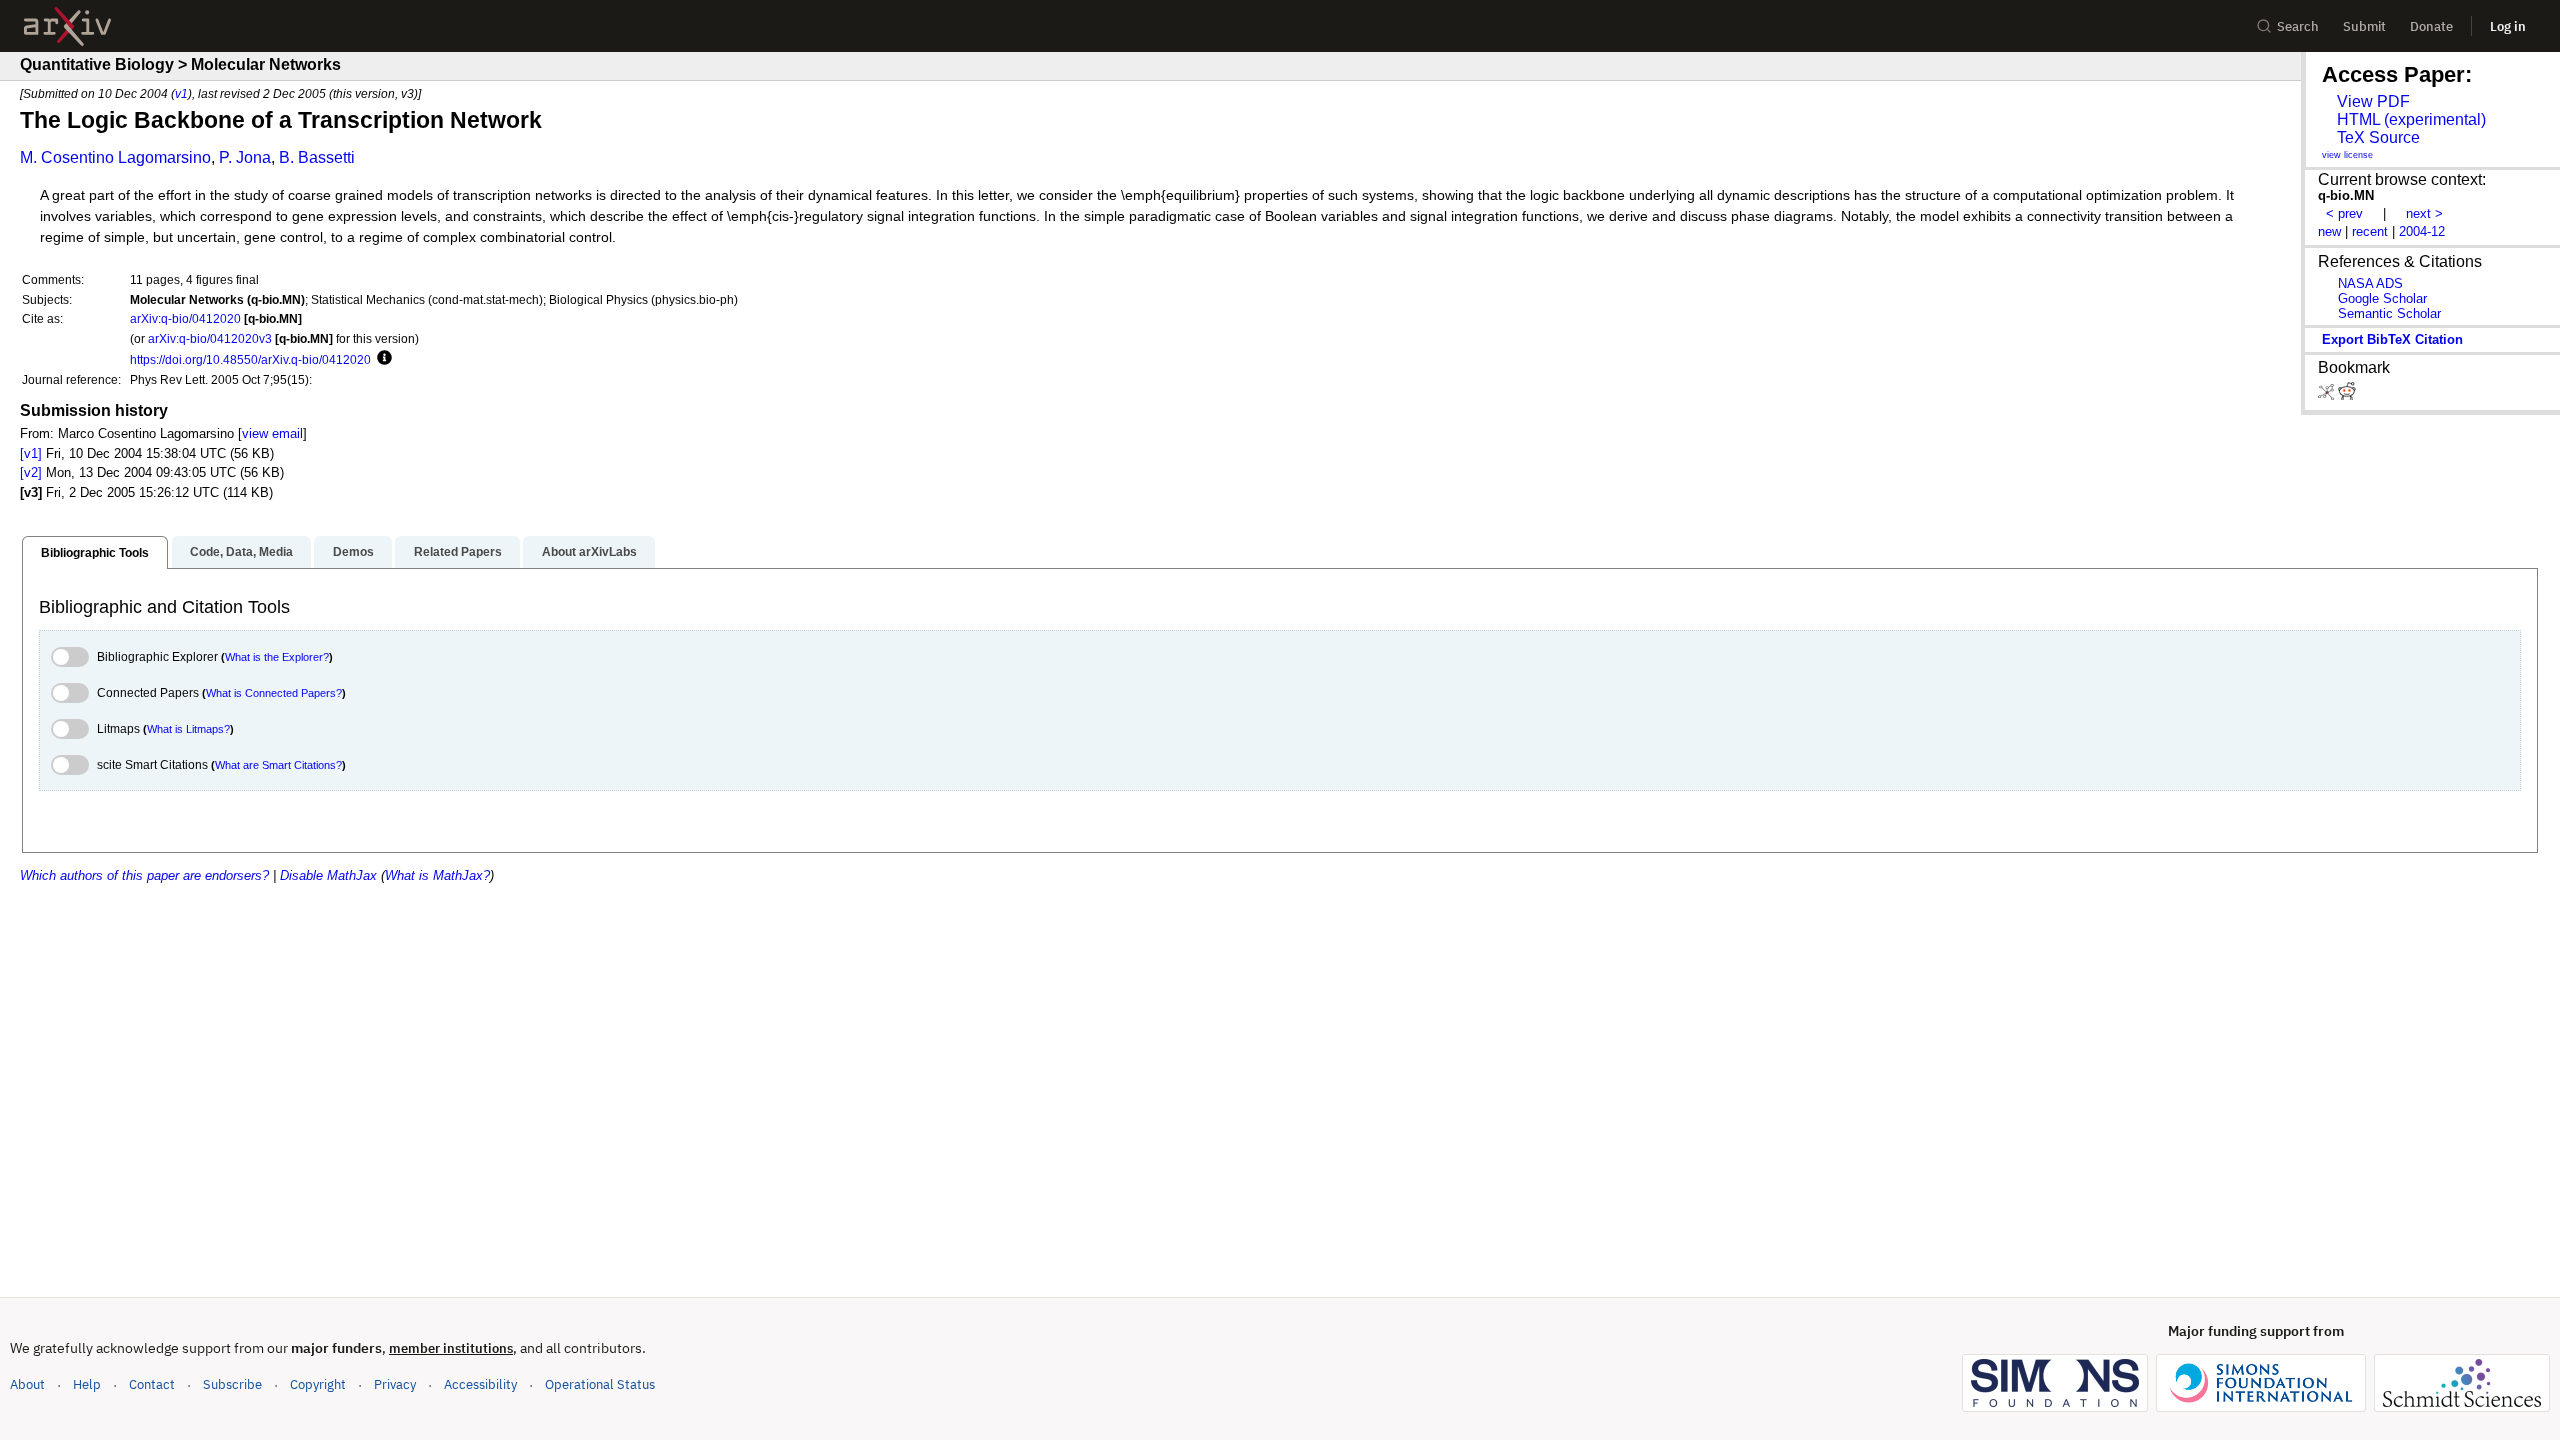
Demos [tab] (353, 552)
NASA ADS (2370, 283)
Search (2298, 26)
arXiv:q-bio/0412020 (185, 318)
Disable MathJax (328, 875)
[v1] (31, 453)
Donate (2431, 26)
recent (2370, 231)
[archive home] (67, 26)
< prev (2344, 213)
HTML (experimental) (2411, 119)
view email (272, 433)
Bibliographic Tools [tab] (95, 553)
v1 (181, 93)
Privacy (395, 1384)
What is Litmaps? (188, 729)
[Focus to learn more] (381, 359)
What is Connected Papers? (274, 693)
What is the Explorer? (277, 657)
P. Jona (245, 157)
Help (87, 1384)
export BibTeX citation (2392, 339)
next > (2424, 213)
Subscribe (232, 1384)
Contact (152, 1384)
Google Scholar (2382, 298)
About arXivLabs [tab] (589, 552)
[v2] (31, 472)
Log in (2508, 26)
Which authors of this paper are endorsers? (144, 875)
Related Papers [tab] (458, 552)
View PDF (2373, 101)
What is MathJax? (437, 875)
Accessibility (480, 1384)
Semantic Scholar (2389, 313)
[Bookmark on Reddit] (2347, 395)
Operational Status (600, 1384)
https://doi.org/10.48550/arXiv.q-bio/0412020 (250, 359)
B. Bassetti (317, 157)
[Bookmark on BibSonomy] (2328, 395)
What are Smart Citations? (278, 765)
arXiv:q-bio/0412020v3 (210, 338)
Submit (2364, 26)
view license (2347, 155)
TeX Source (2378, 137)
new (2329, 231)
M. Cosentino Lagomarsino (115, 157)
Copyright (318, 1384)
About (27, 1384)
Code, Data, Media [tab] (241, 552)
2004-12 (2422, 231)
